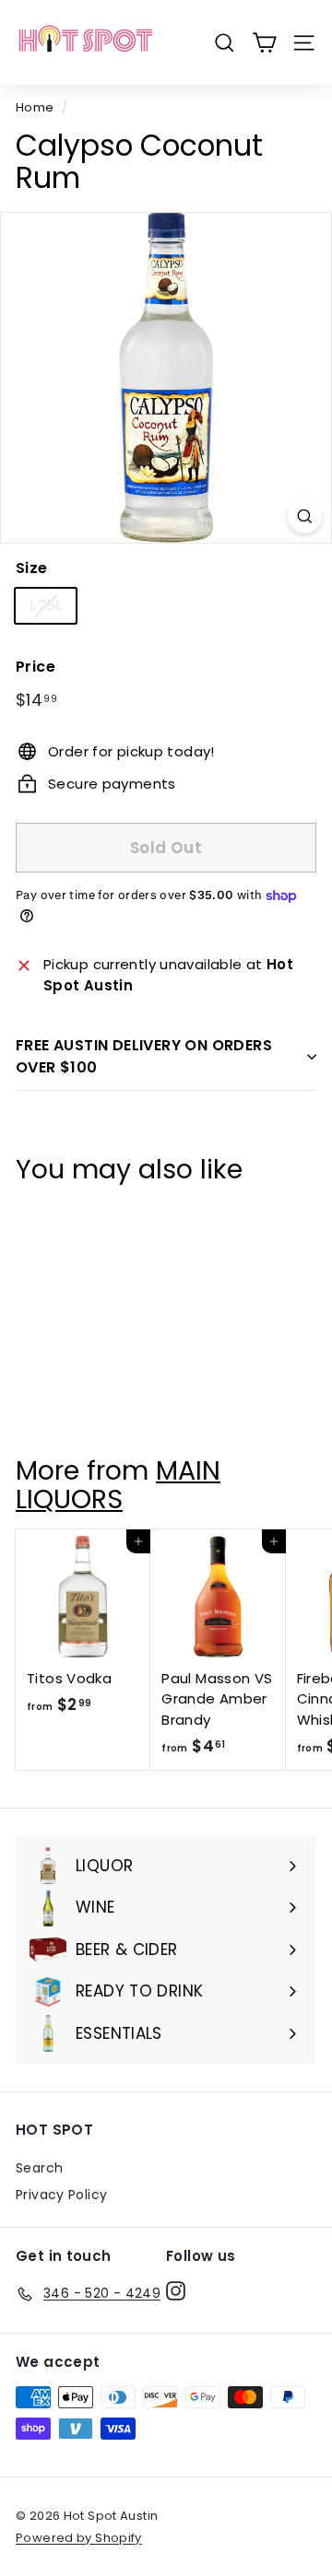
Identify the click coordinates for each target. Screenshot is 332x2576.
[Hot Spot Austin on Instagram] (176, 2290)
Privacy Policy (61, 2195)
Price (36, 667)
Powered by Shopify (79, 2538)
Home (35, 107)
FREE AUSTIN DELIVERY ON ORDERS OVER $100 (144, 1056)
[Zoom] (305, 516)
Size (32, 568)
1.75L (46, 605)
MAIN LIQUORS (118, 1485)
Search (39, 2168)
